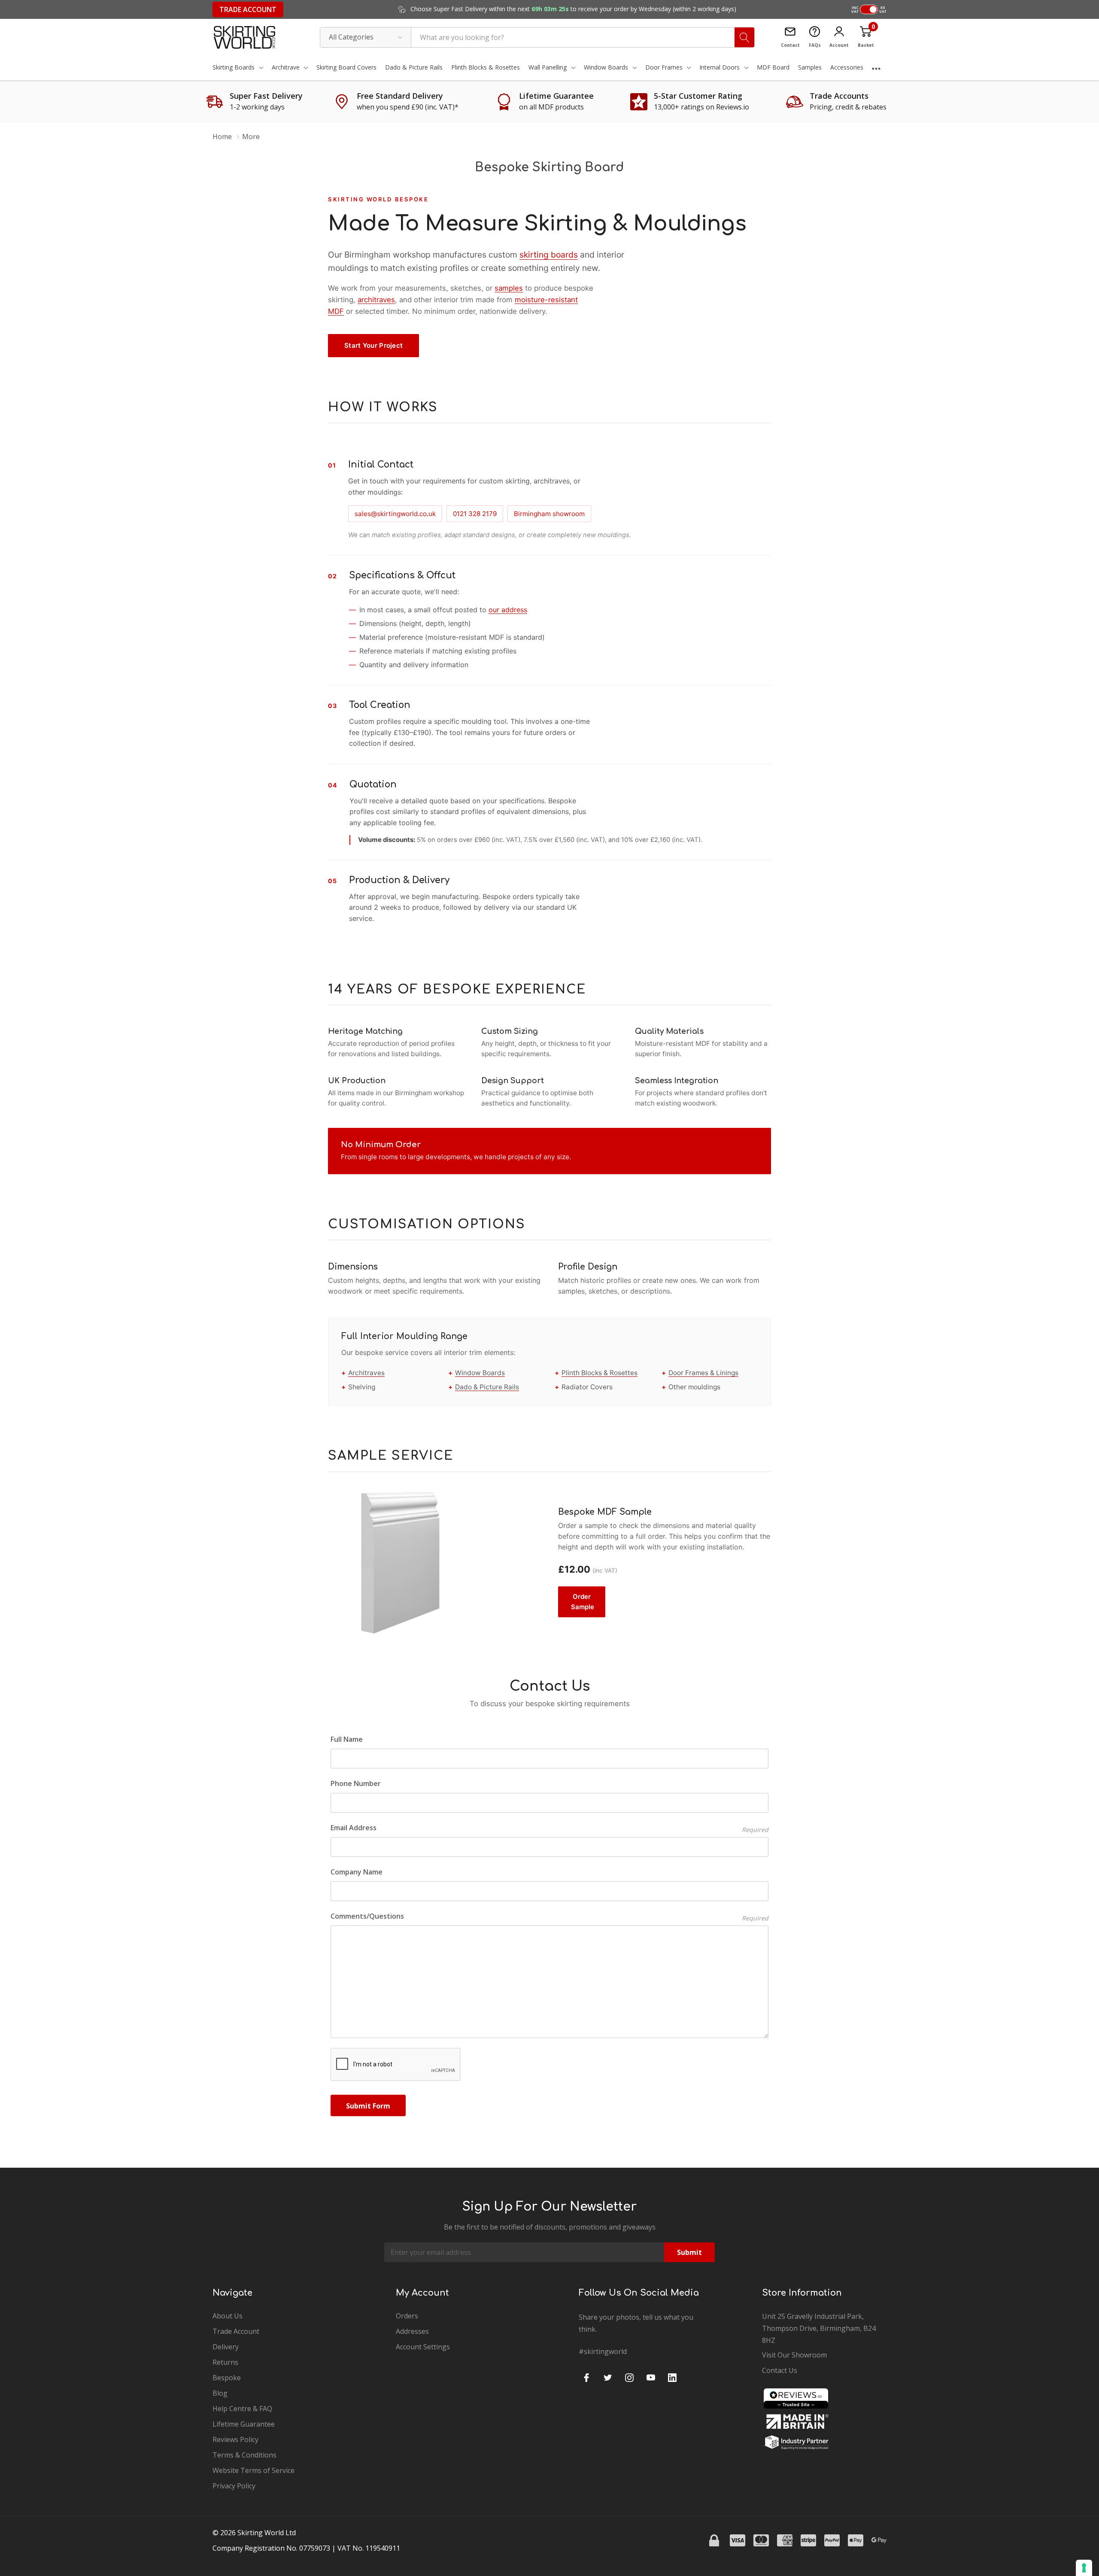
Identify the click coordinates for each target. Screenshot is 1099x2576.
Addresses (412, 2331)
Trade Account (248, 9)
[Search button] (744, 37)
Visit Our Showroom (794, 2355)
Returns (225, 2362)
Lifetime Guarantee (244, 2424)
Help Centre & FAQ (242, 2409)
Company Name (357, 1872)
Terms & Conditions (244, 2455)
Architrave (286, 67)
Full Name (347, 1739)
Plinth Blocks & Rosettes (600, 1373)
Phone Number (356, 1783)
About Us (228, 2316)
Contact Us (780, 2370)
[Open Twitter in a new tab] (608, 2378)
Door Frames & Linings (703, 1373)
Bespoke (227, 2378)
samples (509, 288)
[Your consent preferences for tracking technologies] (1084, 2568)
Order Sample (583, 1602)
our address (508, 610)
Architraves (366, 1373)
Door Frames (664, 67)
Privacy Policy (234, 2486)
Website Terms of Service (253, 2470)
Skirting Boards (234, 67)
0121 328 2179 (475, 514)
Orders (407, 2316)
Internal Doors (720, 67)
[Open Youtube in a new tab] (651, 2378)
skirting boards (549, 255)
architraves (376, 300)
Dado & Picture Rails (487, 1387)
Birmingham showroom (549, 514)
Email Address (550, 1828)
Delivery (226, 2347)
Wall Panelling (548, 67)
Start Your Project (373, 345)
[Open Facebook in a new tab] (586, 2378)
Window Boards (606, 67)
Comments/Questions (550, 1916)
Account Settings (423, 2347)
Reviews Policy (235, 2439)
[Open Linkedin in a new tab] (672, 2378)
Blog (220, 2393)
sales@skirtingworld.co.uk (395, 514)
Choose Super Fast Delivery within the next (572, 9)
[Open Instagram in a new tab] (629, 2378)
